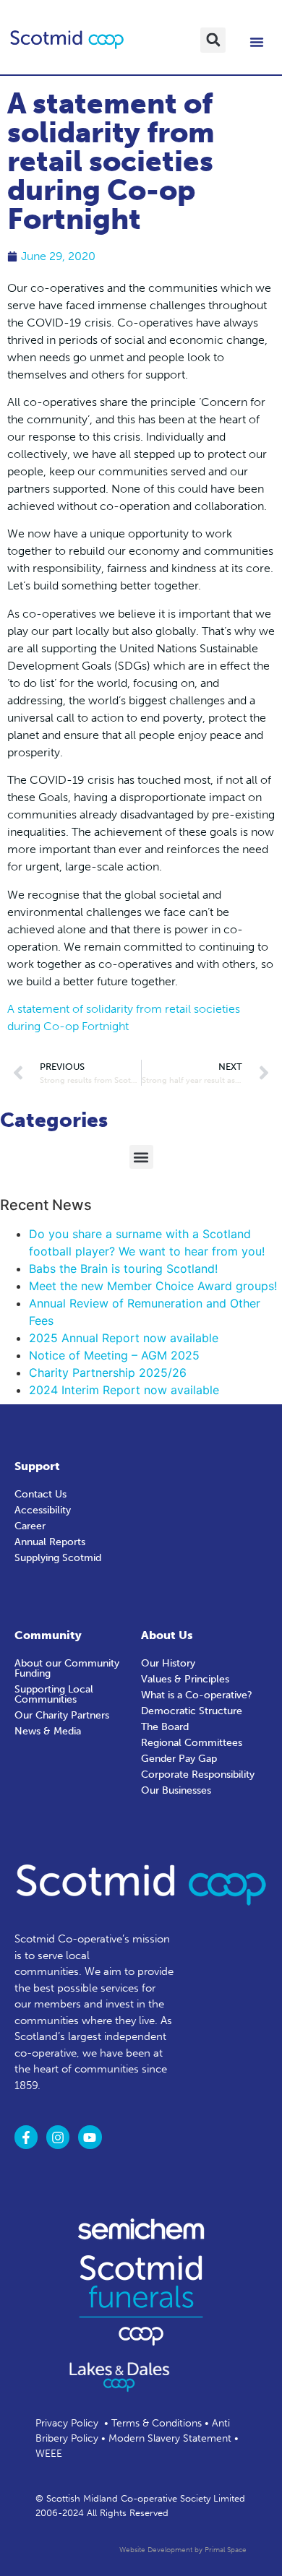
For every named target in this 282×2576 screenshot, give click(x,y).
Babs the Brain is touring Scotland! (123, 1268)
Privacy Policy (67, 2423)
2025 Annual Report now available (124, 1338)
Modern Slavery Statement (170, 2438)
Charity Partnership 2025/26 (108, 1373)
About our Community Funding (67, 1668)
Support (37, 1466)
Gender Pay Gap (179, 1759)
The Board (165, 1727)
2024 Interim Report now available (124, 1390)
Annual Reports (50, 1542)
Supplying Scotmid (58, 1558)
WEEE (49, 2454)
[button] (213, 40)
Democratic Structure (192, 1711)
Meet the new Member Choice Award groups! (153, 1286)
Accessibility (43, 1510)
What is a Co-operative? (197, 1695)
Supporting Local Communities (54, 1694)
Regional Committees (192, 1743)
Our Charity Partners (62, 1715)
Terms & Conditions (157, 2423)
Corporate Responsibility (198, 1775)
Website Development (156, 2550)
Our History (168, 1663)
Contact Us (40, 1494)
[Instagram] (58, 2137)
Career (30, 1526)
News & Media (48, 1731)
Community (48, 1635)
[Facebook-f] (26, 2137)
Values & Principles (185, 1679)
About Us (167, 1635)
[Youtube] (90, 2137)
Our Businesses (176, 1790)
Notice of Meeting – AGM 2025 (114, 1355)
